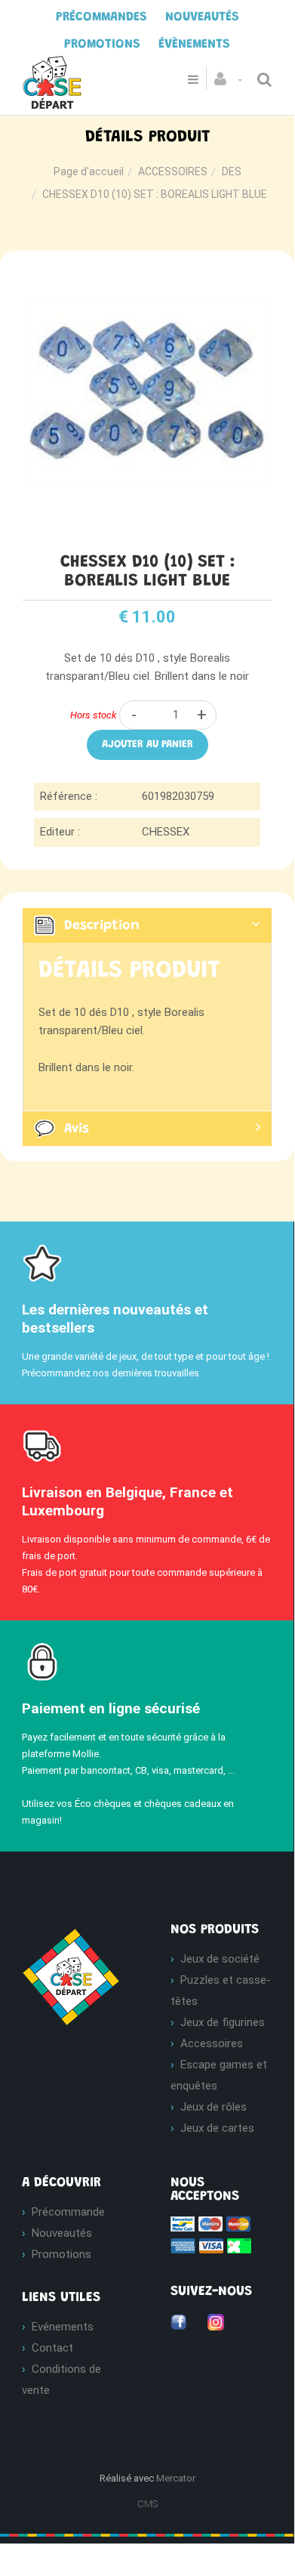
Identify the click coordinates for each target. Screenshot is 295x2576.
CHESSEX (166, 832)
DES (232, 171)
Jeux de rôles (214, 2107)
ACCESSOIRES (173, 171)
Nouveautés (62, 2233)
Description (102, 926)
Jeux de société (220, 1959)
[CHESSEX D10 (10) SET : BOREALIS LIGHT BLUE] (147, 276)
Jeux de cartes (217, 2128)
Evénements (63, 2327)
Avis (77, 1129)
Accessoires (212, 2043)
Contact (52, 2348)
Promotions (61, 2254)
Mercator (176, 2478)
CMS (147, 2504)
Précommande (68, 2212)
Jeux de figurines (223, 2022)
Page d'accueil (89, 171)
